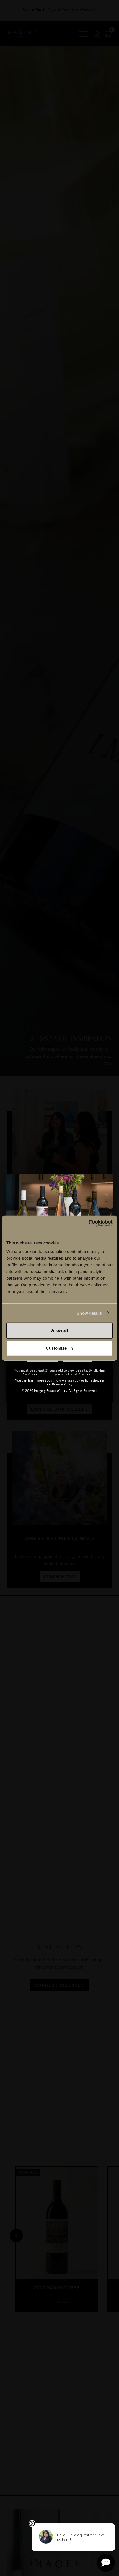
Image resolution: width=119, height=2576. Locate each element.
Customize (56, 1348)
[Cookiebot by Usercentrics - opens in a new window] (88, 1223)
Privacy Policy (62, 1384)
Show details (89, 1313)
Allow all (59, 1330)
